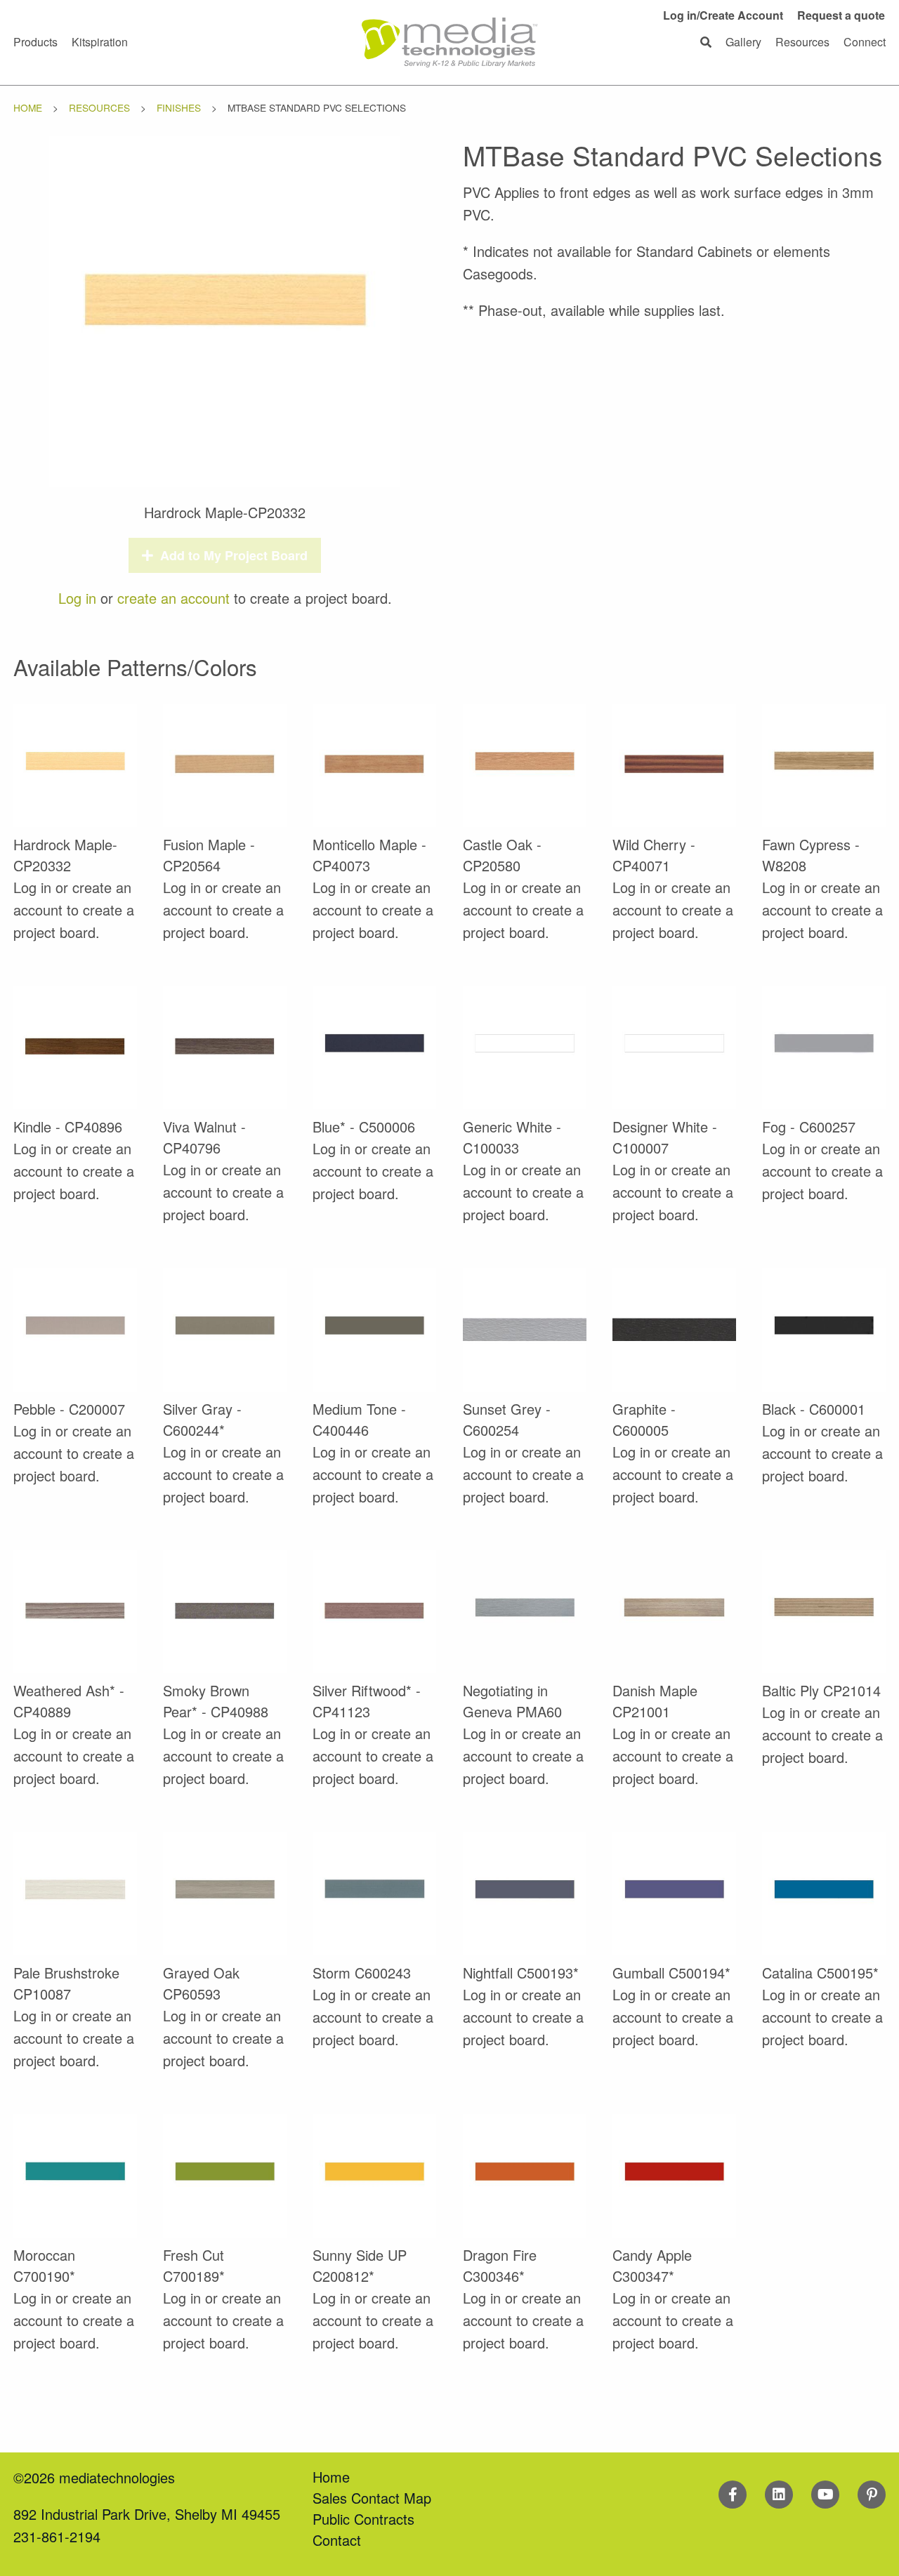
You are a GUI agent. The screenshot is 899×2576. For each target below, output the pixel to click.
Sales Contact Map (372, 2498)
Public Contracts (363, 2519)
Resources (99, 107)
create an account (173, 598)
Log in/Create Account (723, 15)
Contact (337, 2540)
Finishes (179, 107)
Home (28, 107)
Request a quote (841, 15)
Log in (77, 598)
